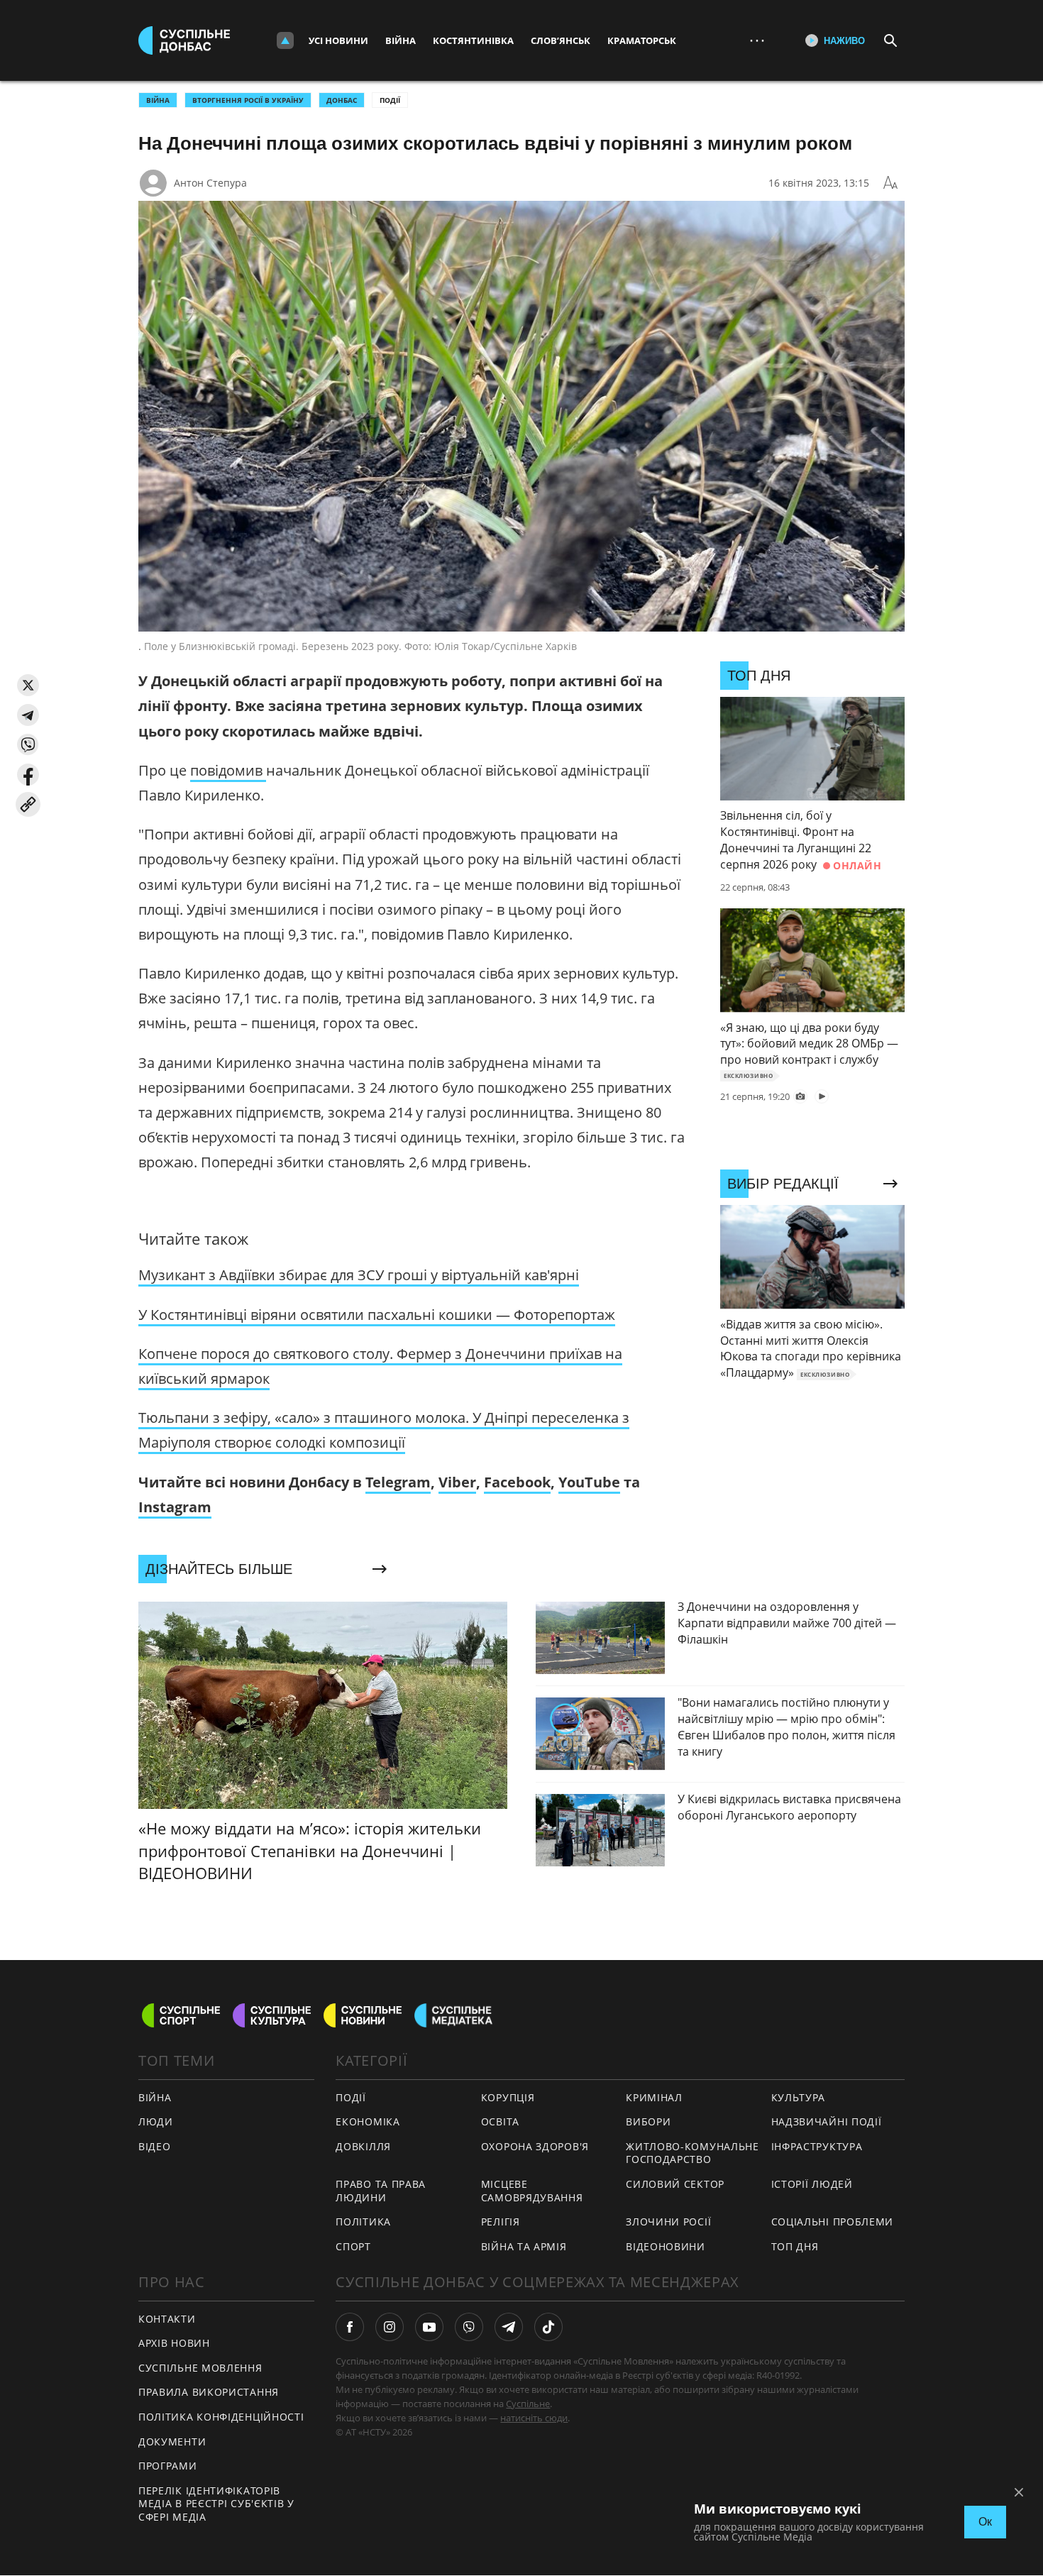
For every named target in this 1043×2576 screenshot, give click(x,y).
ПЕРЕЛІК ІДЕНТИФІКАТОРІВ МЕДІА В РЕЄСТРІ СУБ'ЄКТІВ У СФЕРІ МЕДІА (216, 2504)
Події (390, 100)
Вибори (648, 2121)
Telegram (398, 1482)
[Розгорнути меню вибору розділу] (285, 40)
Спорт (353, 2246)
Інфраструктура (817, 2146)
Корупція (508, 2097)
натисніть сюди (534, 2418)
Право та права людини (381, 2191)
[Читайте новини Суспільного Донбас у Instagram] (390, 2327)
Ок (985, 2522)
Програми (168, 2466)
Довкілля (363, 2146)
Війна (401, 40)
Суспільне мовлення (200, 2368)
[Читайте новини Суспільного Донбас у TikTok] (548, 2327)
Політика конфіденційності (221, 2417)
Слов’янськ (561, 40)
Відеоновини (666, 2246)
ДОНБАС (342, 100)
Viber (457, 1482)
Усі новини (338, 40)
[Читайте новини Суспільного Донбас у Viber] (469, 2327)
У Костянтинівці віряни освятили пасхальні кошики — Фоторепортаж (377, 1315)
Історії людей (812, 2184)
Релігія (501, 2222)
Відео (155, 2146)
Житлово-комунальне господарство (692, 2153)
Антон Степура (210, 183)
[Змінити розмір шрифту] (890, 183)
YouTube (589, 1482)
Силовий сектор (675, 2184)
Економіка (368, 2121)
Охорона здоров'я (535, 2146)
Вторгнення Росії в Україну (248, 100)
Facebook (517, 1482)
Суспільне (528, 2404)
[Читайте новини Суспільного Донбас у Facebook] (350, 2327)
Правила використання (209, 2392)
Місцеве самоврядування (532, 2191)
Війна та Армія (524, 2246)
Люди (156, 2121)
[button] (28, 685)
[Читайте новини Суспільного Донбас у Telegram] (509, 2327)
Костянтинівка (473, 40)
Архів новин (174, 2343)
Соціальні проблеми (833, 2222)
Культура (799, 2097)
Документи (172, 2442)
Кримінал (654, 2097)
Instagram (175, 1507)
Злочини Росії (668, 2222)
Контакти (167, 2319)
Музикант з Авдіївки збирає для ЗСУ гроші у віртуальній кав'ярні (359, 1275)
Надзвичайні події (827, 2121)
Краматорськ (642, 40)
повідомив (228, 770)
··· (757, 40)
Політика (363, 2222)
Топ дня (795, 2246)
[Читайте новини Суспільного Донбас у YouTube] (429, 2327)
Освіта (500, 2121)
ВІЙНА (158, 100)
